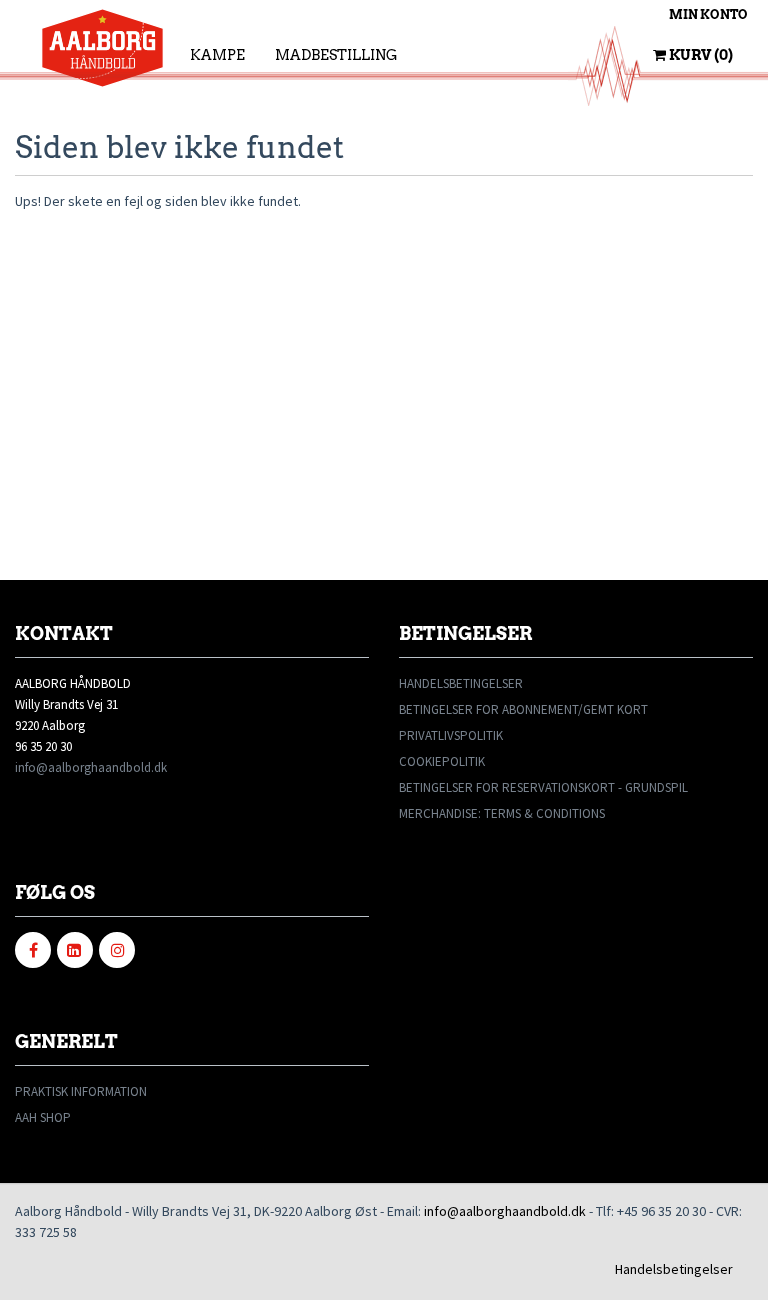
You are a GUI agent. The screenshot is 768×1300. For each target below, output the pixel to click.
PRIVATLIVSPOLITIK (451, 735)
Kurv (699, 55)
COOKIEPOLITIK (442, 761)
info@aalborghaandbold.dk (91, 767)
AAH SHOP (43, 1117)
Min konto (708, 14)
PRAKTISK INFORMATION (81, 1091)
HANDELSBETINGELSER (461, 683)
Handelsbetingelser (674, 1269)
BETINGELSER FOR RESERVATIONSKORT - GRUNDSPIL (543, 787)
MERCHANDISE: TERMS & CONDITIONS (502, 813)
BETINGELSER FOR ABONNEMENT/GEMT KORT (523, 709)
